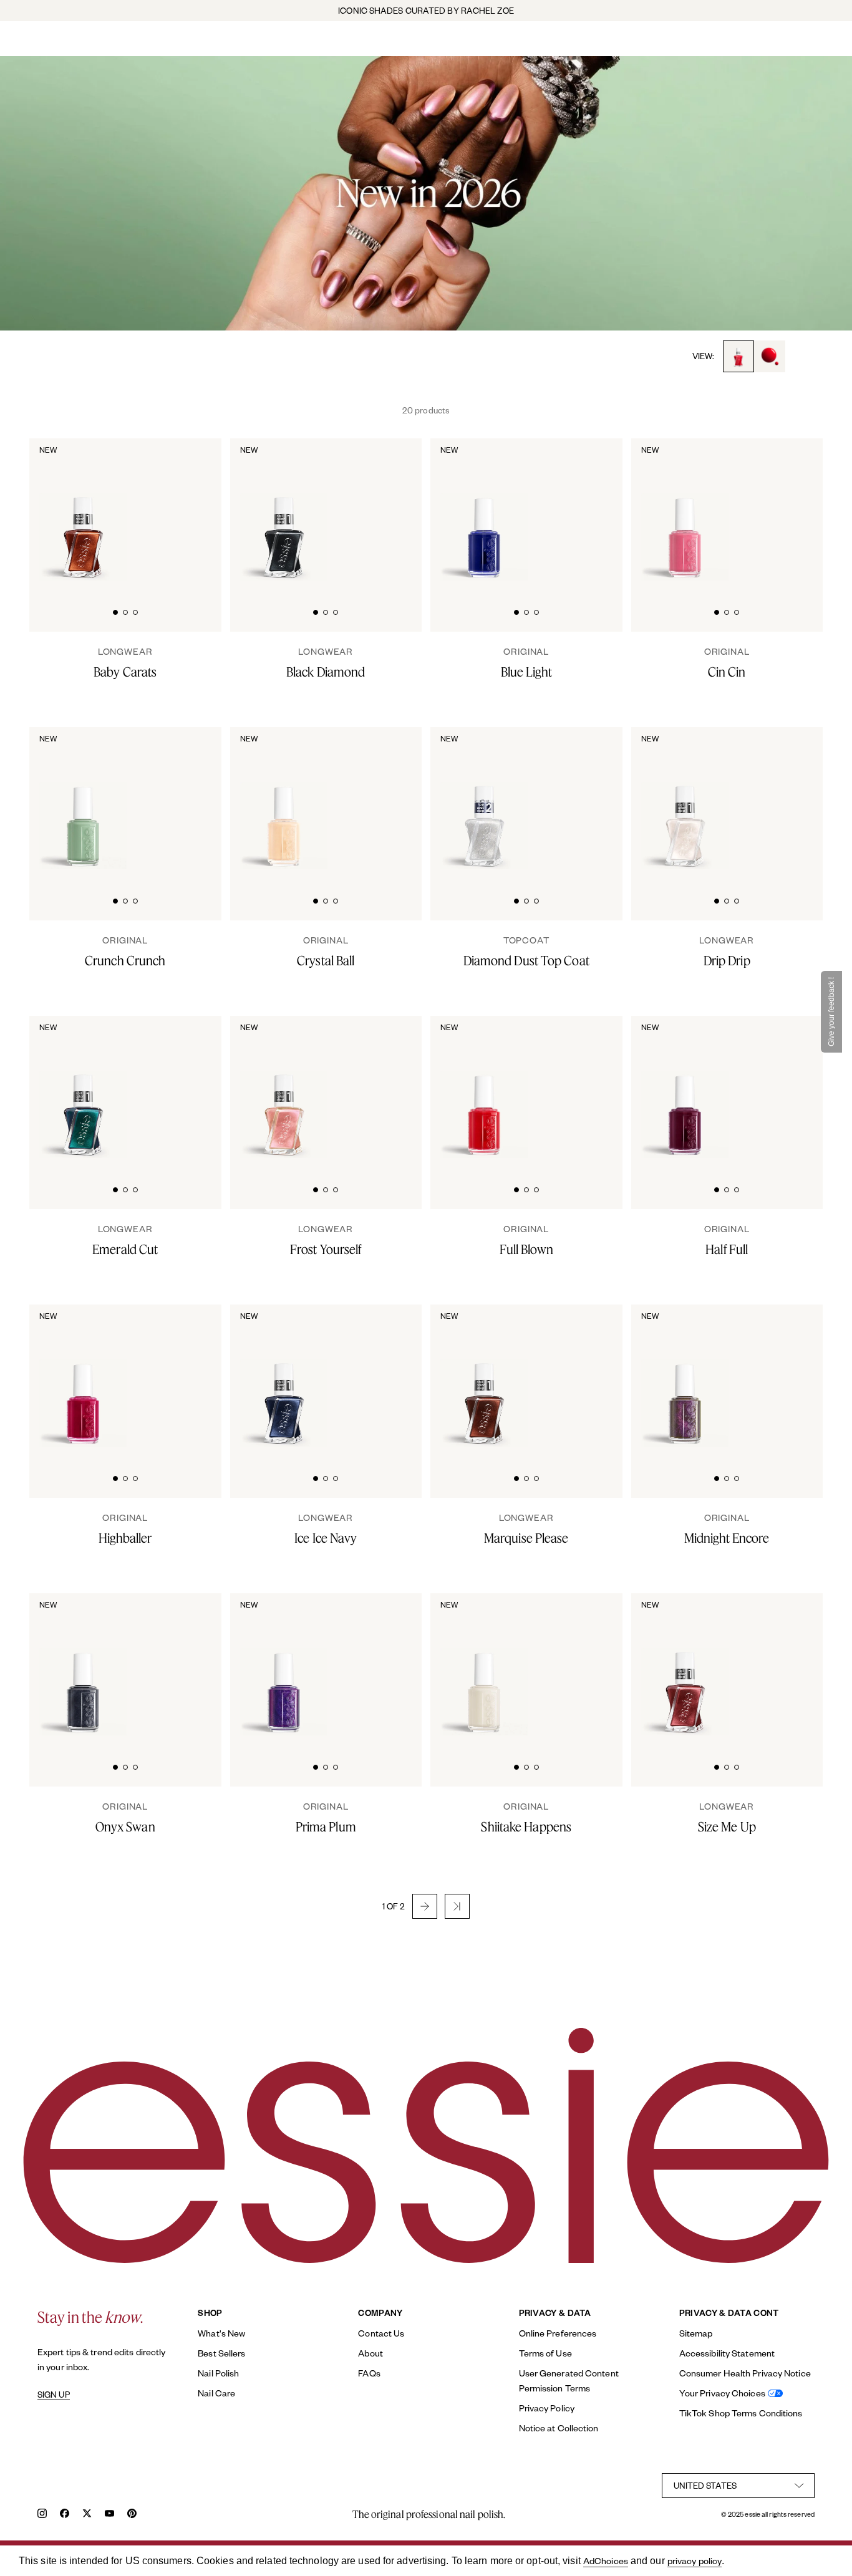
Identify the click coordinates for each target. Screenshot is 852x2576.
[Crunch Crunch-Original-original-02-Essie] (190, 798)
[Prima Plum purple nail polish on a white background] (284, 1666)
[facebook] (65, 2515)
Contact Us (381, 2333)
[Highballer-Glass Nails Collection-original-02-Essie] (190, 1376)
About (370, 2353)
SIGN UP (54, 2395)
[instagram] (42, 2515)
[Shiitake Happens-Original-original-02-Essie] (591, 1664)
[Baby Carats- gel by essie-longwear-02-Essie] (190, 509)
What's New (221, 2333)
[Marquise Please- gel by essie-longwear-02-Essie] (591, 1376)
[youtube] (109, 2515)
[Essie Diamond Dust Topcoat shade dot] (591, 798)
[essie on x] (87, 2515)
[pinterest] (132, 2515)
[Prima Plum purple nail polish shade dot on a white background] (391, 1664)
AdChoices (606, 2561)
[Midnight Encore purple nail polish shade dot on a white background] (792, 1376)
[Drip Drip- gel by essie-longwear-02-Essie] (792, 798)
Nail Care (216, 2393)
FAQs (369, 2373)
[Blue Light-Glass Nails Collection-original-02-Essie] (591, 509)
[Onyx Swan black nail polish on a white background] (83, 1666)
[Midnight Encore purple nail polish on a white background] (685, 1377)
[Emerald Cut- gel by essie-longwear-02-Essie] (190, 1087)
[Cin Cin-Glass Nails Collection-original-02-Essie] (792, 509)
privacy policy (695, 2561)
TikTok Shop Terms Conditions (741, 2413)
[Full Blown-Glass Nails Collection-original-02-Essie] (591, 1087)
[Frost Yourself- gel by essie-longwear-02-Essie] (391, 1087)
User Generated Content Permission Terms (569, 2381)
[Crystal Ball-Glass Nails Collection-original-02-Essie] (391, 798)
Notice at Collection (559, 2428)
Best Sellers (221, 2353)
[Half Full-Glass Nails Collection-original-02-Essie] (792, 1087)
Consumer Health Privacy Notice (745, 2373)
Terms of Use (545, 2353)
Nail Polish (218, 2373)
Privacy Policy (547, 2408)
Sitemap (696, 2333)
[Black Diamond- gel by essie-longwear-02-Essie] (391, 509)
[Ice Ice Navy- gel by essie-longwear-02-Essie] (391, 1376)
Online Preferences (558, 2333)
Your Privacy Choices (722, 2393)
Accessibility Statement (727, 2353)
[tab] (115, 611)
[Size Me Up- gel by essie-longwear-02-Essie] (792, 1664)
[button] (425, 1906)
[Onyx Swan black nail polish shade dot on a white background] (190, 1664)
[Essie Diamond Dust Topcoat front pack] (484, 799)
